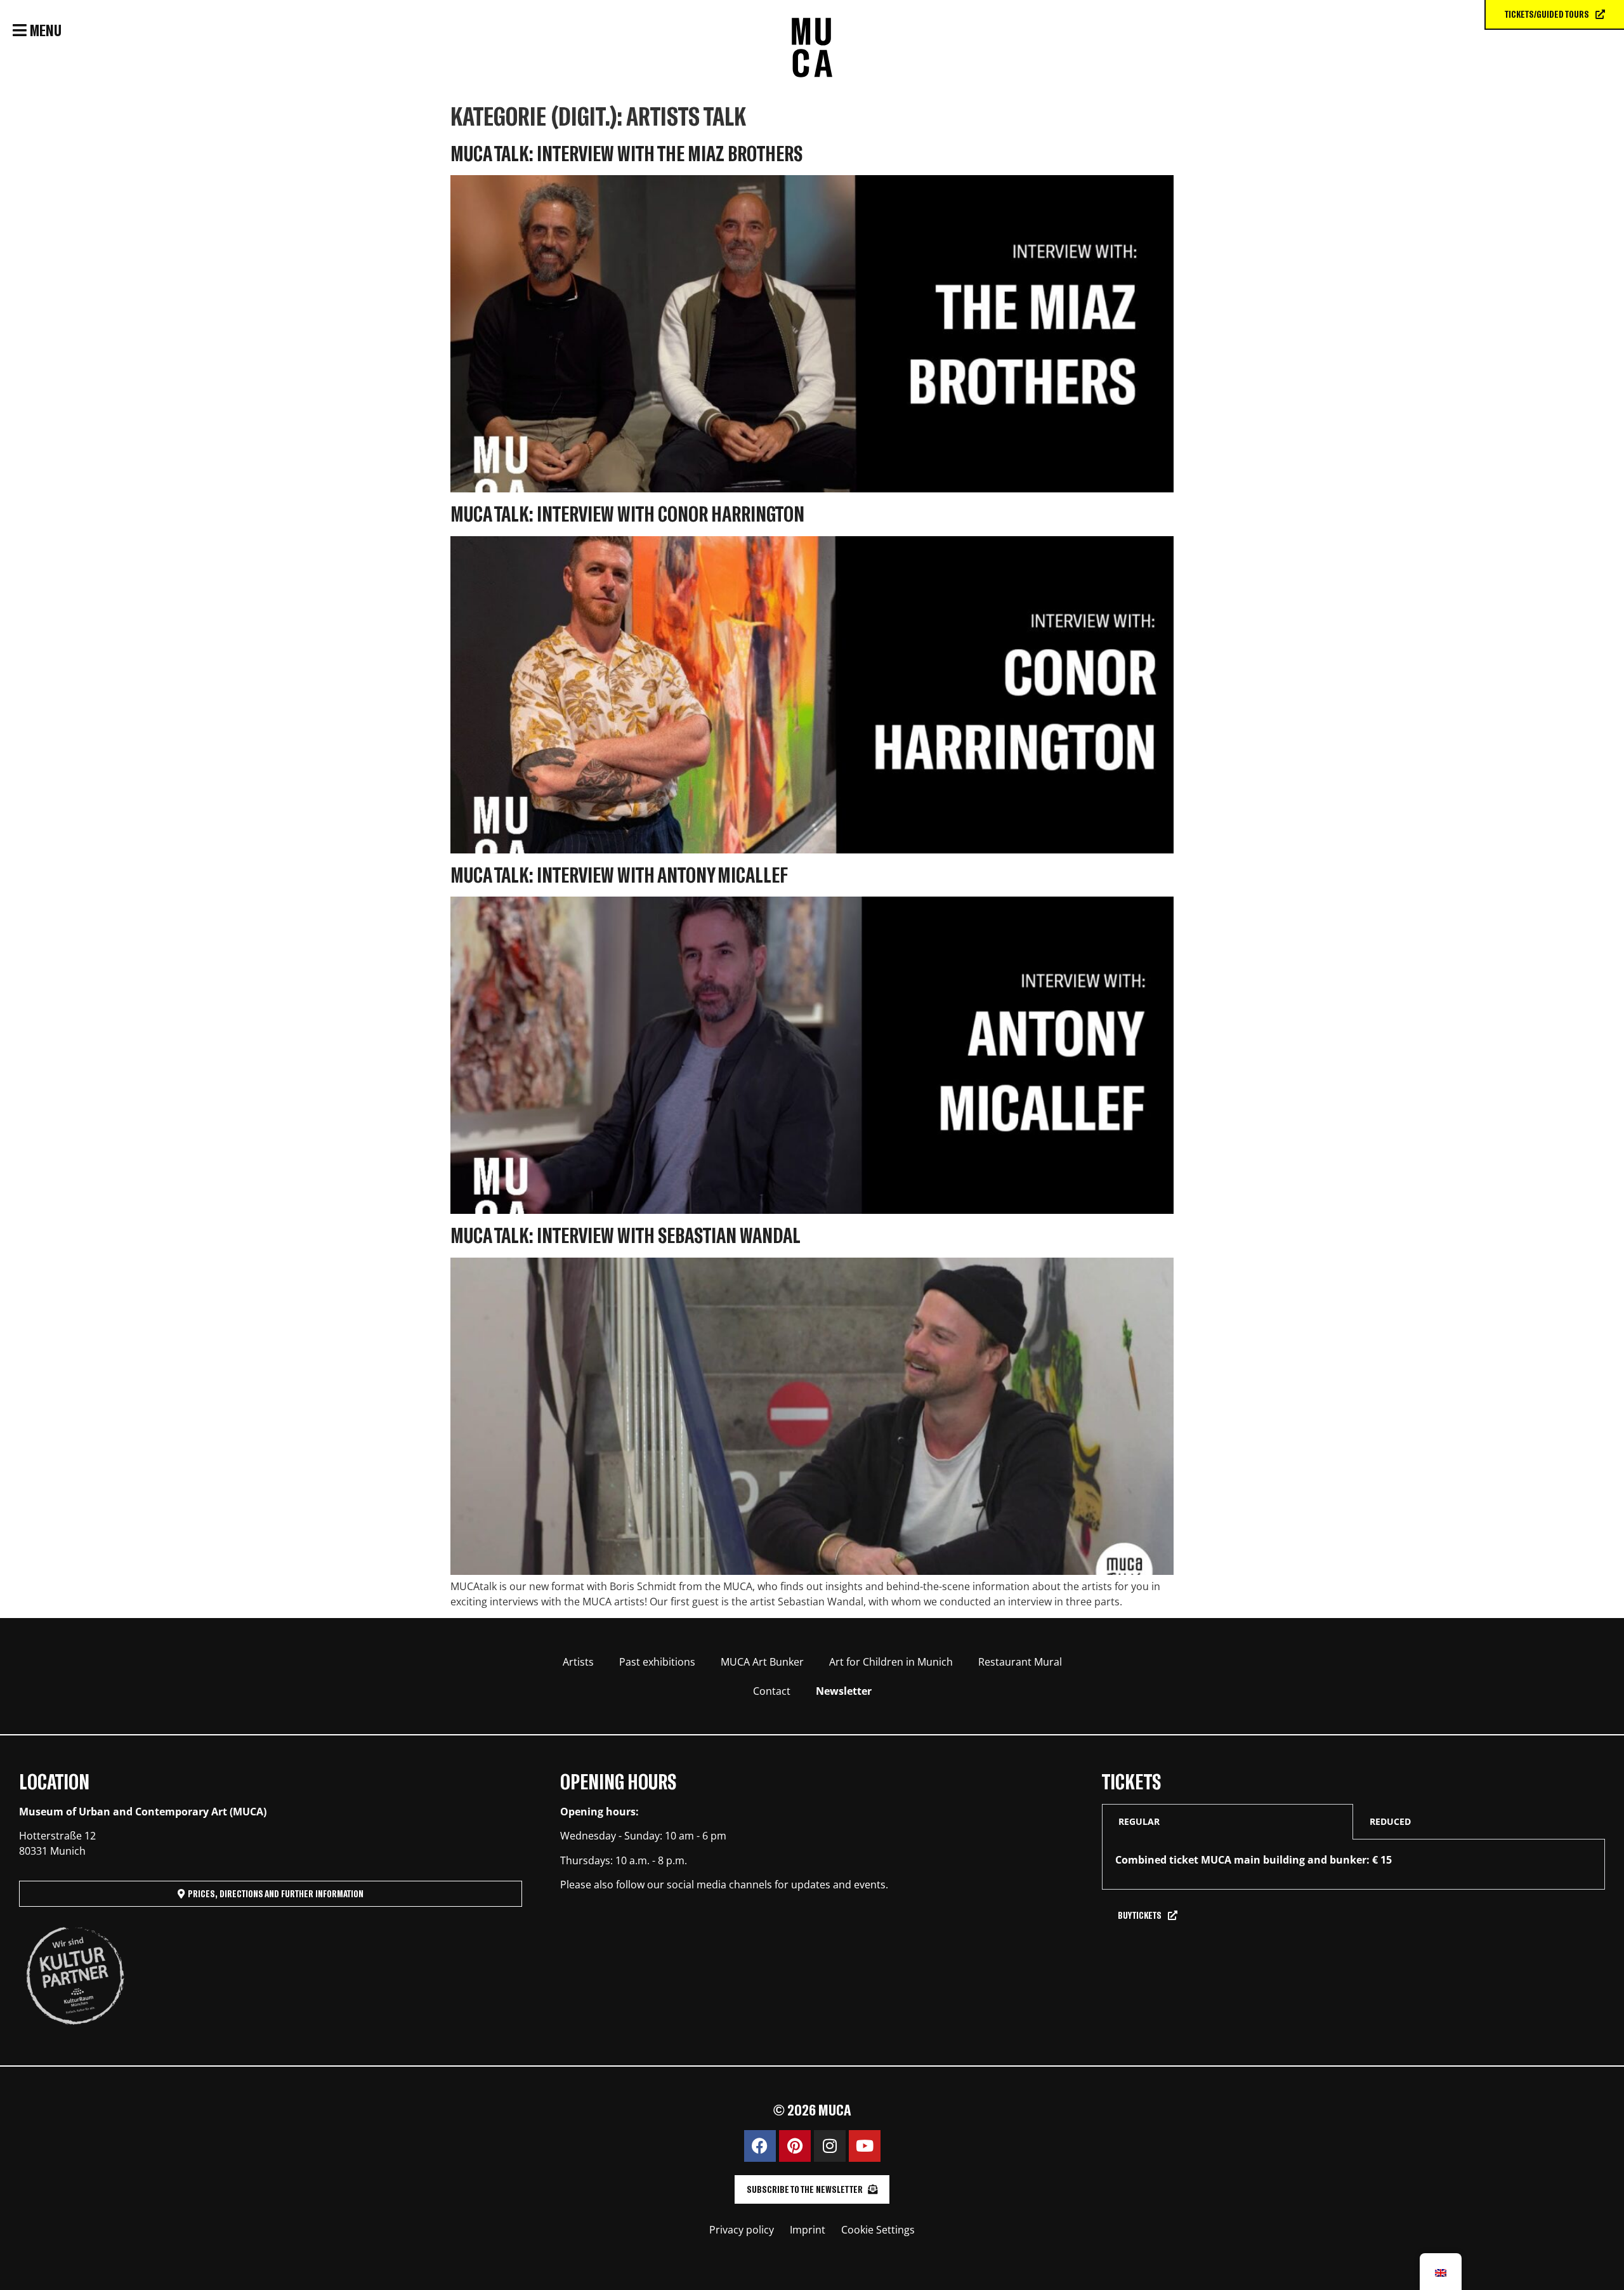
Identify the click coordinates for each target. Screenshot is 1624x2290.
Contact (772, 1691)
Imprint (808, 2230)
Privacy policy (742, 2230)
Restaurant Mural (1020, 1662)
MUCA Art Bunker (762, 1662)
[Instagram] (830, 2146)
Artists (578, 1662)
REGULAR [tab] (1139, 1821)
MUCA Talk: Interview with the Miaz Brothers (626, 153)
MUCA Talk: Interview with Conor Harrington (627, 513)
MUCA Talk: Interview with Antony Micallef (619, 874)
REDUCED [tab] (1390, 1821)
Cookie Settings (878, 2230)
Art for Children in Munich (891, 1662)
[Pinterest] (795, 2146)
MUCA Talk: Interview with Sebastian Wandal (625, 1235)
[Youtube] (865, 2146)
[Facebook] (760, 2146)
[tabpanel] (1353, 1865)
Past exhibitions (657, 1662)
